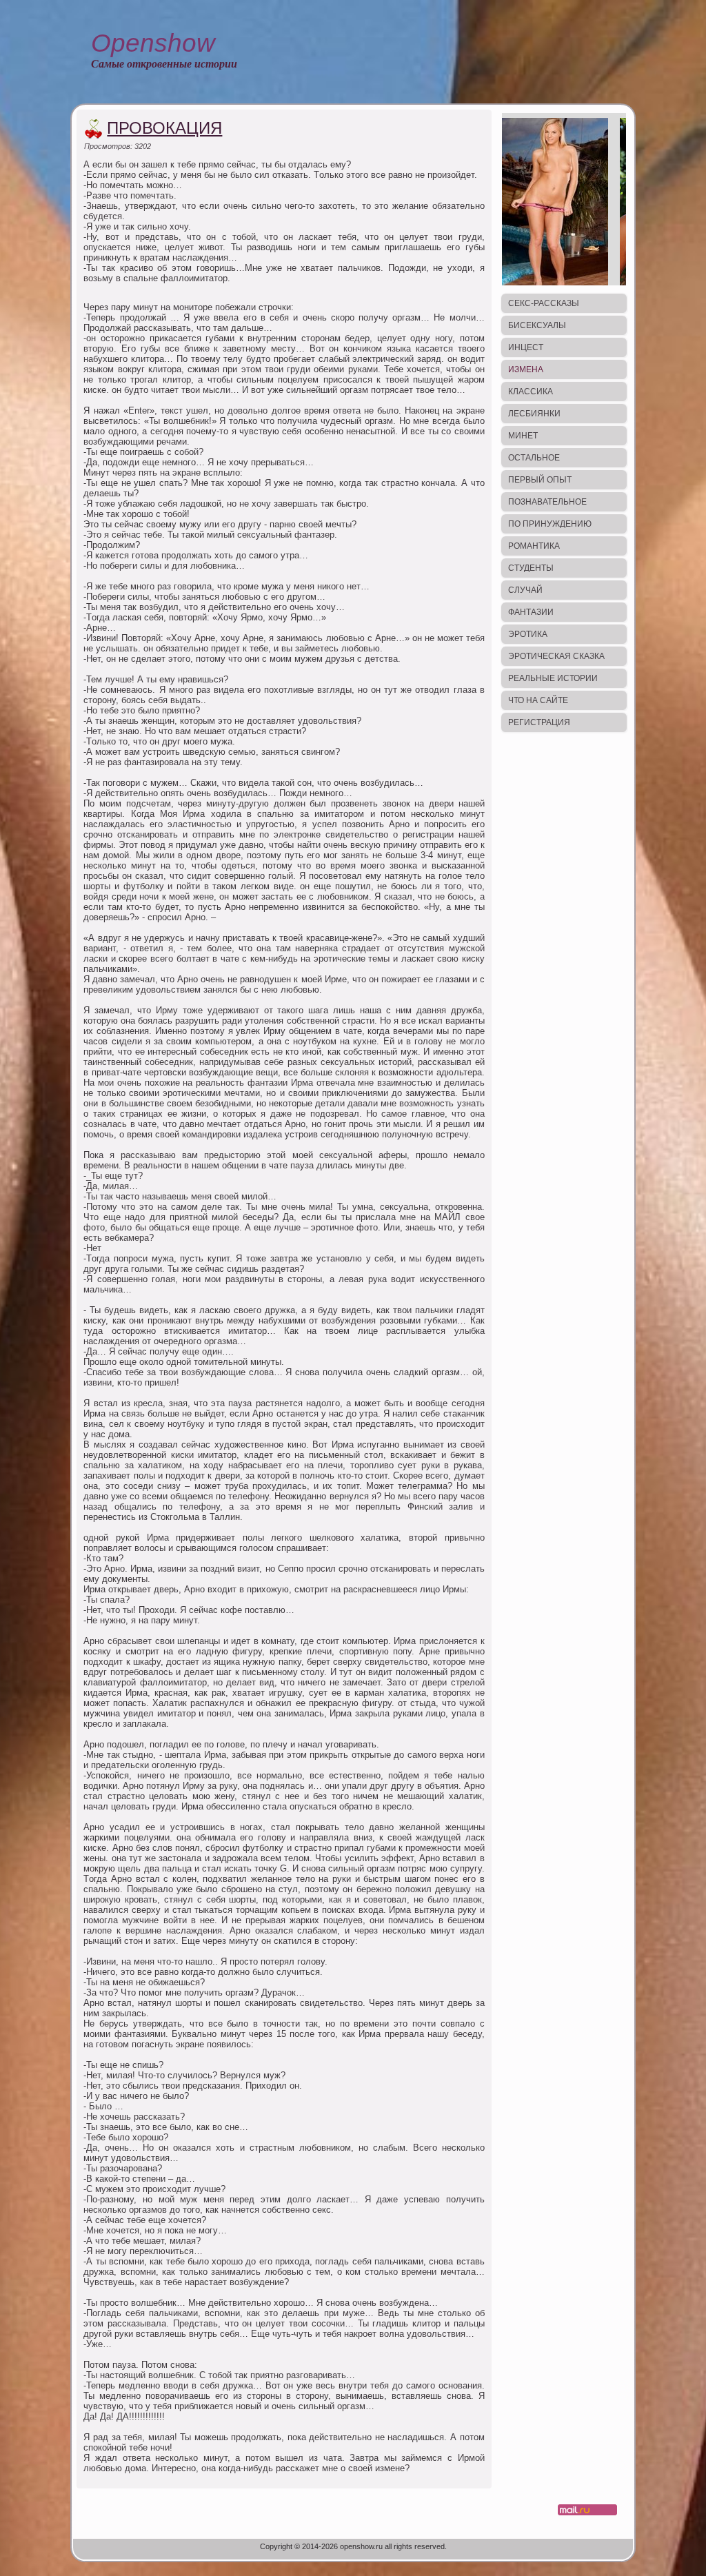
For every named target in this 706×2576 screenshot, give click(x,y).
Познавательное (547, 502)
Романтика (534, 546)
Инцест (526, 347)
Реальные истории (553, 678)
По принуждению (550, 524)
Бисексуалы (537, 325)
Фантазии (531, 612)
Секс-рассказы (544, 303)
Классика (531, 392)
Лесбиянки (534, 414)
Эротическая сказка (556, 656)
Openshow (153, 43)
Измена (526, 369)
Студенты (531, 568)
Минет (523, 436)
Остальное (534, 458)
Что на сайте (538, 700)
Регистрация (539, 722)
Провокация (164, 128)
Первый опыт (540, 480)
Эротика (528, 634)
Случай (525, 590)
